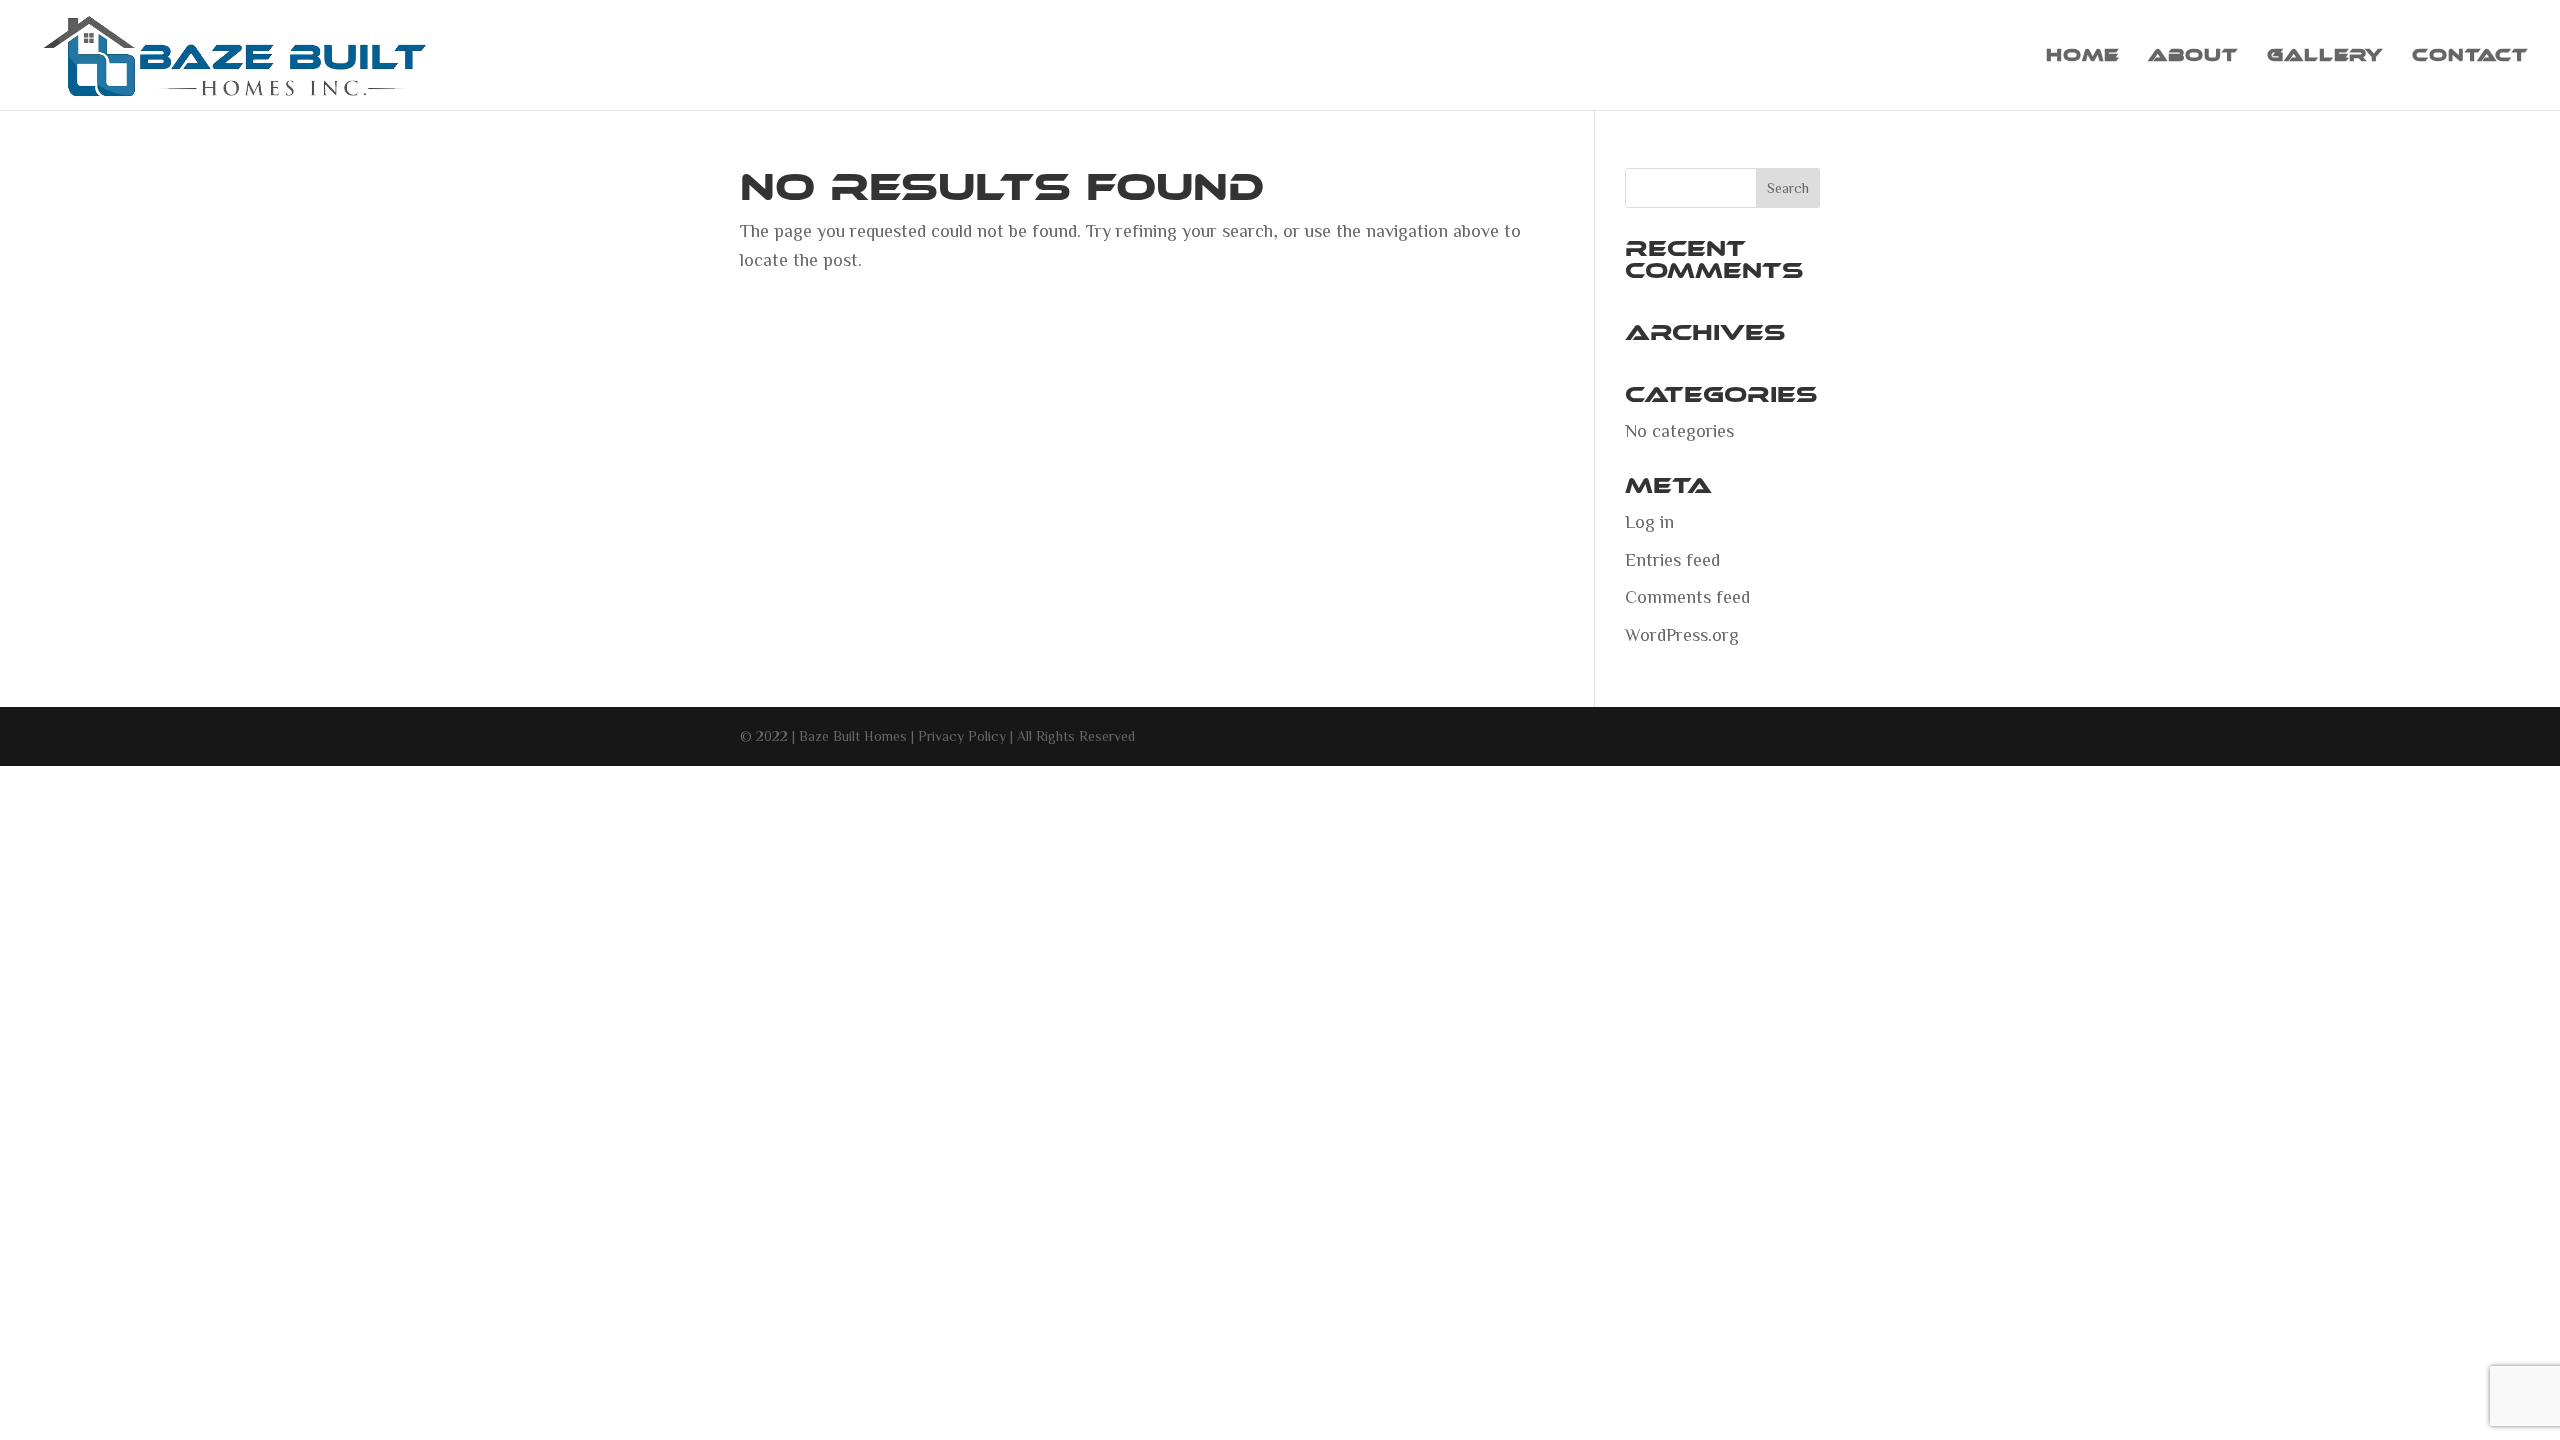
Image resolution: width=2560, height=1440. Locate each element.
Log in (1649, 521)
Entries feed (1672, 559)
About (2193, 56)
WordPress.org (1682, 634)
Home (2082, 56)
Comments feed (1687, 596)
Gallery (2325, 56)
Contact (2470, 56)
